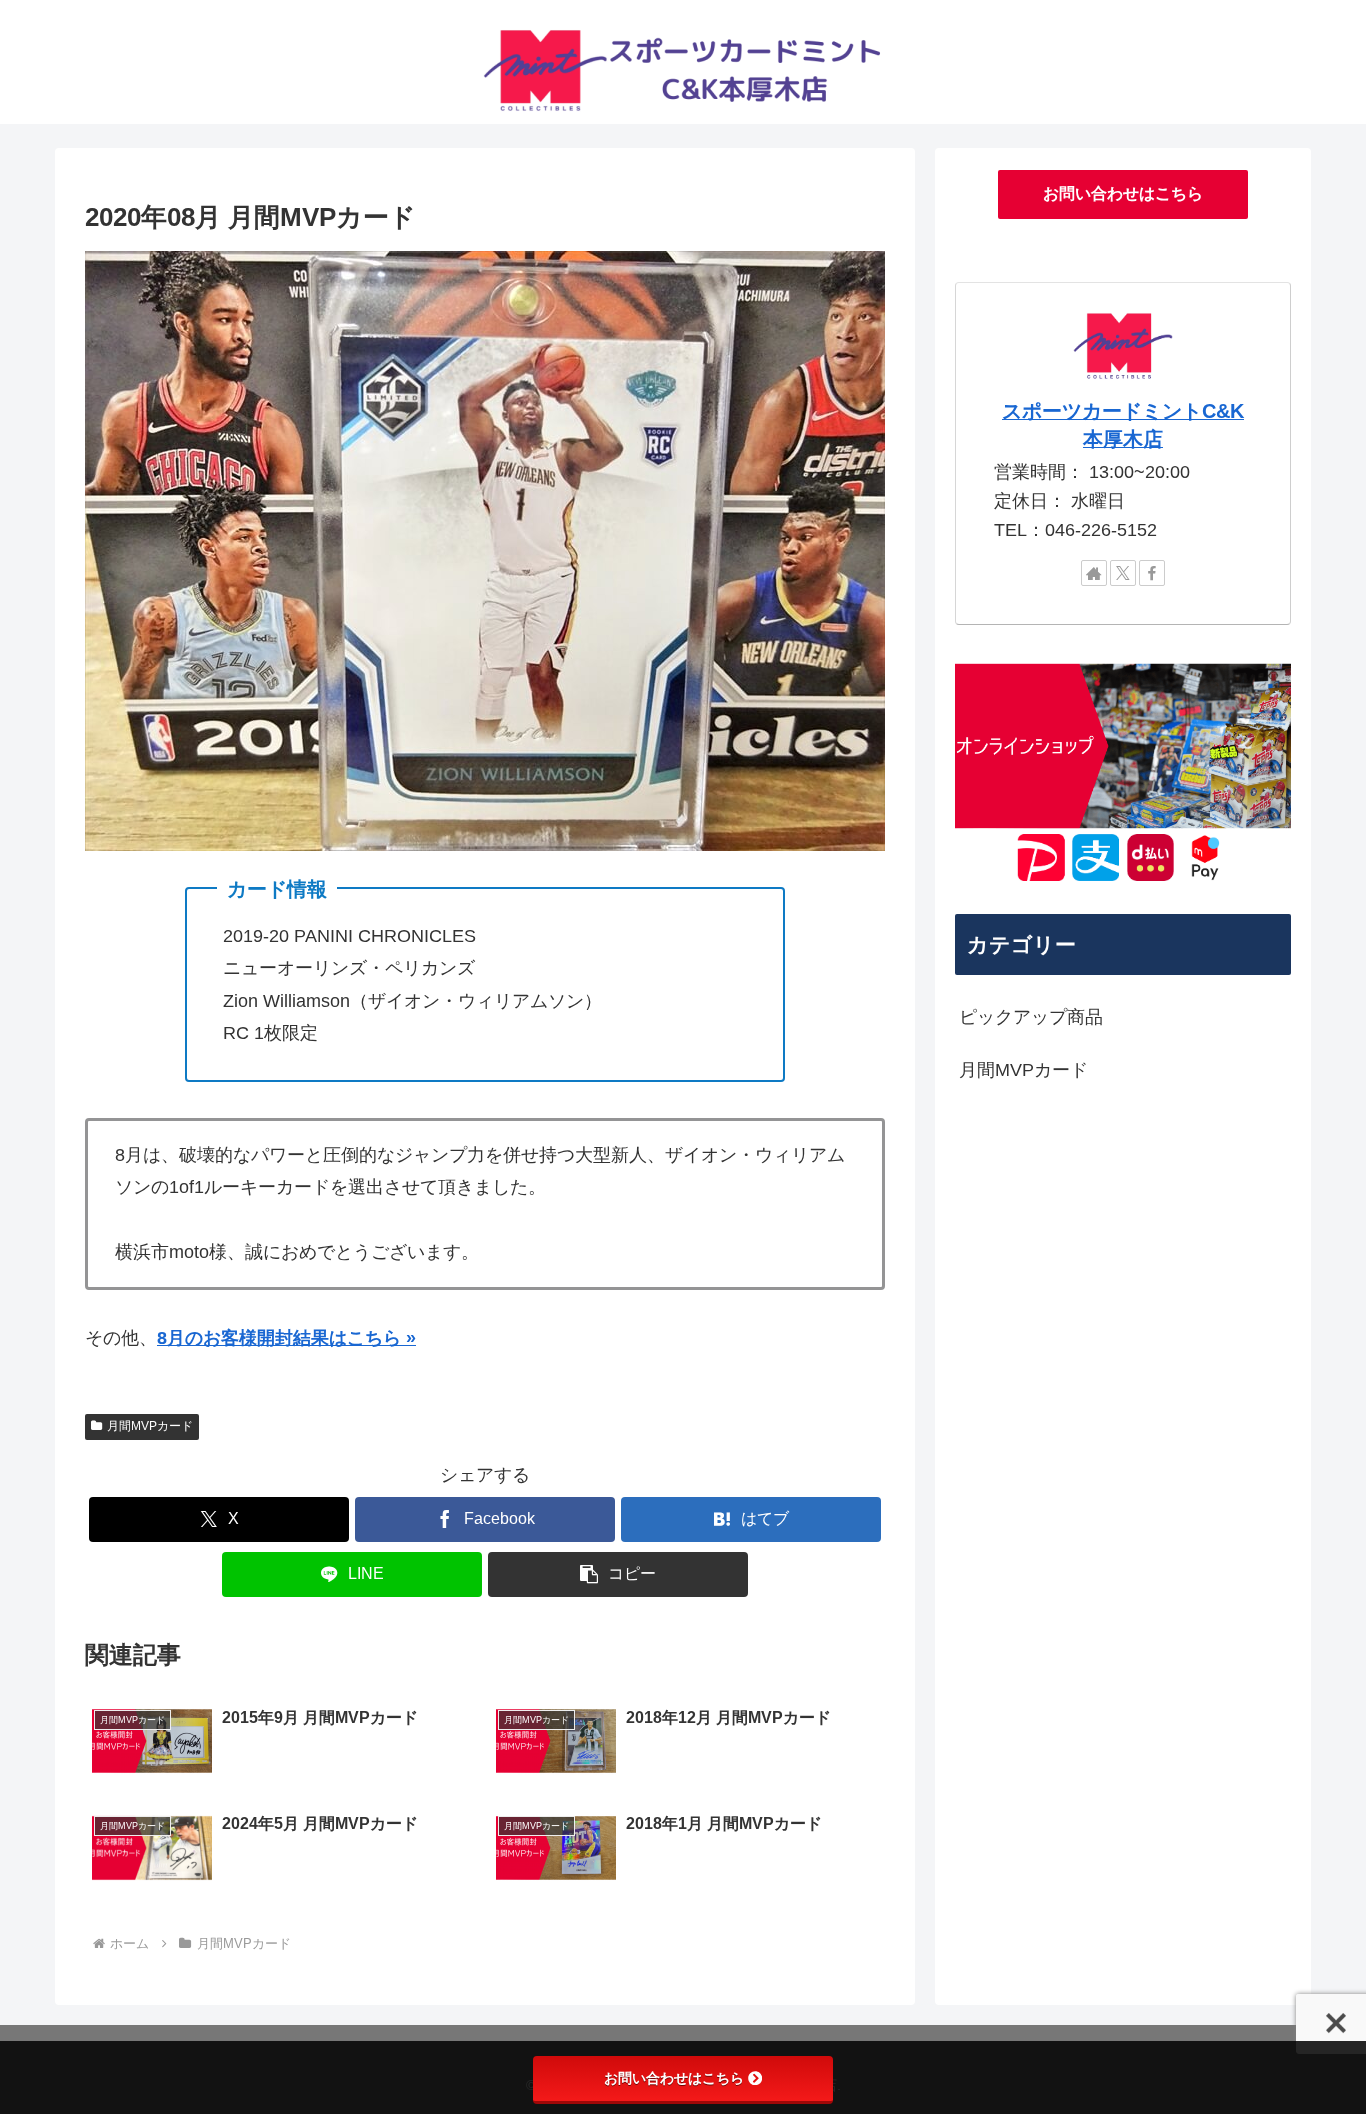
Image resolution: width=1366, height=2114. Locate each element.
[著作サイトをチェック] (1094, 573)
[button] (618, 1574)
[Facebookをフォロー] (1152, 573)
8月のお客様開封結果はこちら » (286, 1338)
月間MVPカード (150, 1426)
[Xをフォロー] (1123, 573)
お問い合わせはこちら (1123, 193)
